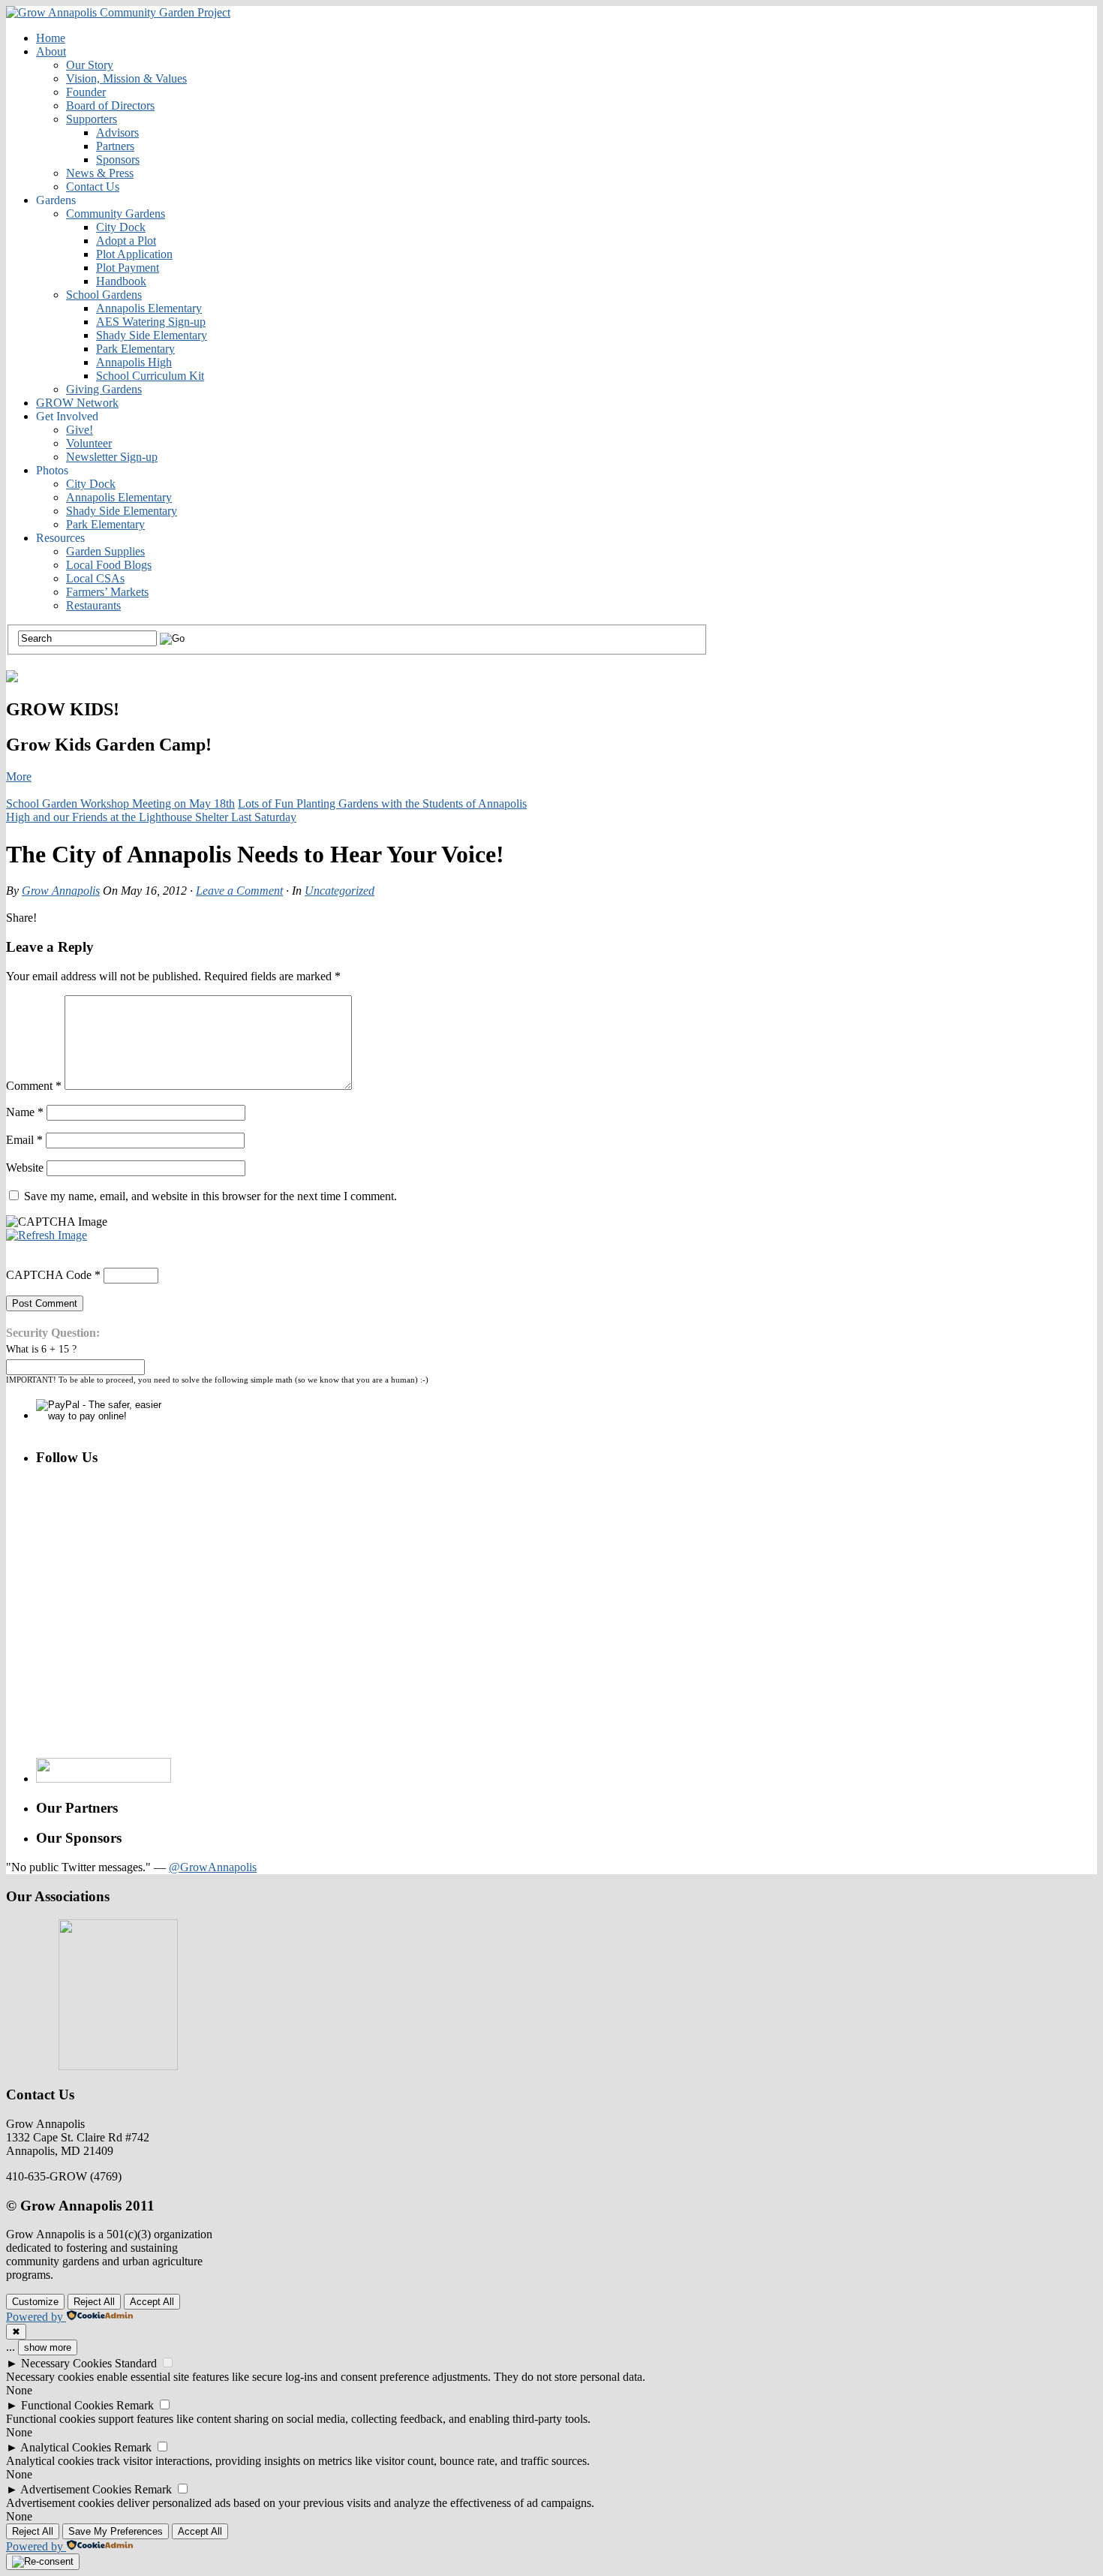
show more (48, 2347)
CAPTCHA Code (49, 1275)
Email (24, 1140)
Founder (86, 92)
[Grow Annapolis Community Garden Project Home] (118, 12)
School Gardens (104, 295)
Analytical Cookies (66, 2447)
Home (51, 38)
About (51, 51)
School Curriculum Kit (150, 376)
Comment (34, 1086)
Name (25, 1112)
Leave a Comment (239, 891)
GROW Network (77, 403)
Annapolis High (134, 362)
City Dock (121, 227)
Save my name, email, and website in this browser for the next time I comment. (210, 1196)
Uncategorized (340, 891)
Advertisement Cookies (76, 2489)
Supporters (92, 119)
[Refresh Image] (47, 1235)
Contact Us (93, 187)
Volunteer (89, 443)
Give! (80, 430)
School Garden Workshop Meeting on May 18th (120, 803)
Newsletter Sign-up (112, 457)
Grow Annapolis (61, 891)
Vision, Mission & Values (126, 78)
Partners (115, 146)
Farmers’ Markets (107, 592)
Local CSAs (95, 578)
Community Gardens (116, 214)
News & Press (100, 173)
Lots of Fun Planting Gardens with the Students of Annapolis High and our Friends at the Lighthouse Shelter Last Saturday (266, 810)
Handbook (121, 281)
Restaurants (93, 605)
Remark (135, 2405)
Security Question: (53, 1333)
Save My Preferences (116, 2531)
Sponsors (118, 159)
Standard (136, 2363)
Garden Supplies (105, 551)
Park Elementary (135, 349)
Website (25, 1168)
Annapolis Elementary (149, 308)
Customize (35, 2302)
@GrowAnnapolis (213, 1867)
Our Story (90, 65)
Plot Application (134, 254)
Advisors (117, 132)
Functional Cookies (67, 2405)
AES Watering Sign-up (151, 322)
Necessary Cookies (66, 2363)
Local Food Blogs (109, 565)
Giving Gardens (104, 389)
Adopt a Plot (126, 241)
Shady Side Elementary (152, 335)
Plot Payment (128, 268)
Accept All (152, 2302)
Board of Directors (110, 105)
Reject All (94, 2302)
